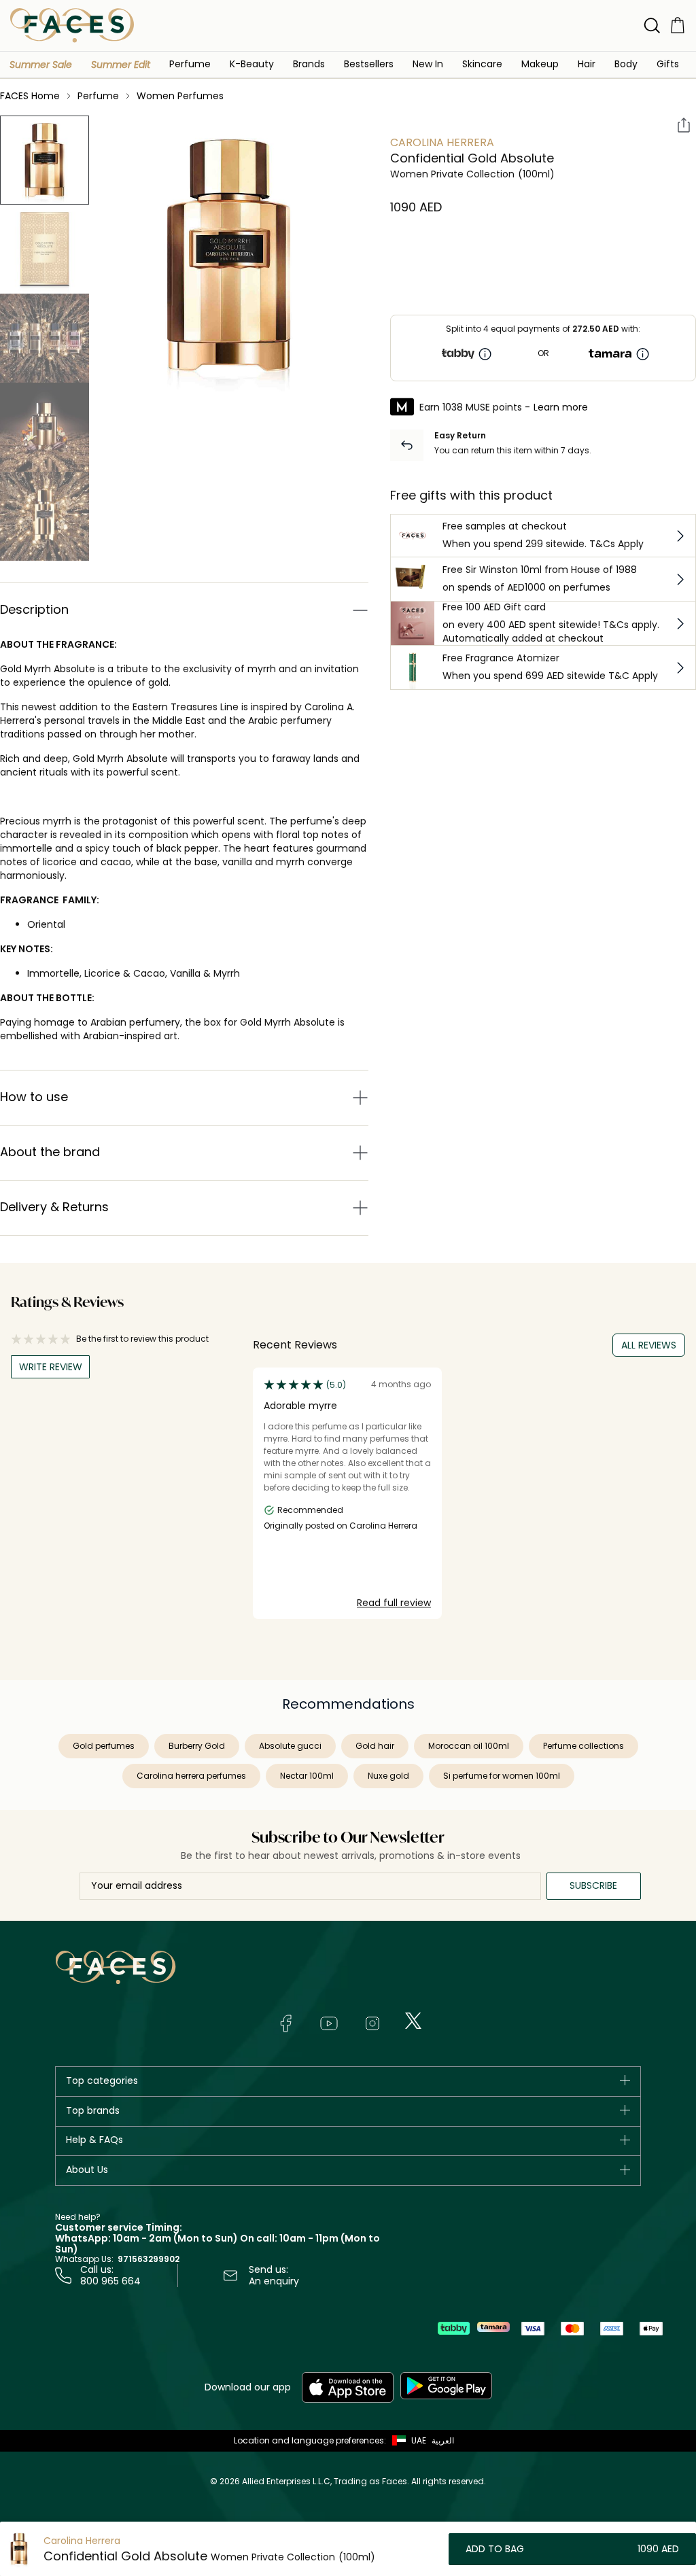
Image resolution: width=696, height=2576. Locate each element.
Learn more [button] (561, 407)
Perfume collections (584, 1746)
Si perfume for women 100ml (502, 1776)
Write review (51, 1367)
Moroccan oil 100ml (469, 1746)
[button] (41, 65)
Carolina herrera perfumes (191, 1776)
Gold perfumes (104, 1746)
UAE (419, 2440)
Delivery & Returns (54, 1207)
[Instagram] (372, 2023)
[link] (309, 64)
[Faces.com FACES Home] (72, 25)
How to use (34, 1097)
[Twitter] (413, 2021)
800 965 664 (110, 2281)
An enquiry (274, 2281)
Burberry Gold (197, 1746)
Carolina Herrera (442, 142)
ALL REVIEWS (649, 1345)
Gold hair (375, 1746)
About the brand (50, 1152)
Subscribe (593, 1885)
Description (34, 609)
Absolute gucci (290, 1746)
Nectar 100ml (307, 1776)
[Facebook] (285, 2023)
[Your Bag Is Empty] (678, 25)
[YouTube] (329, 2023)
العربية (443, 2440)
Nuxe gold (388, 1776)
